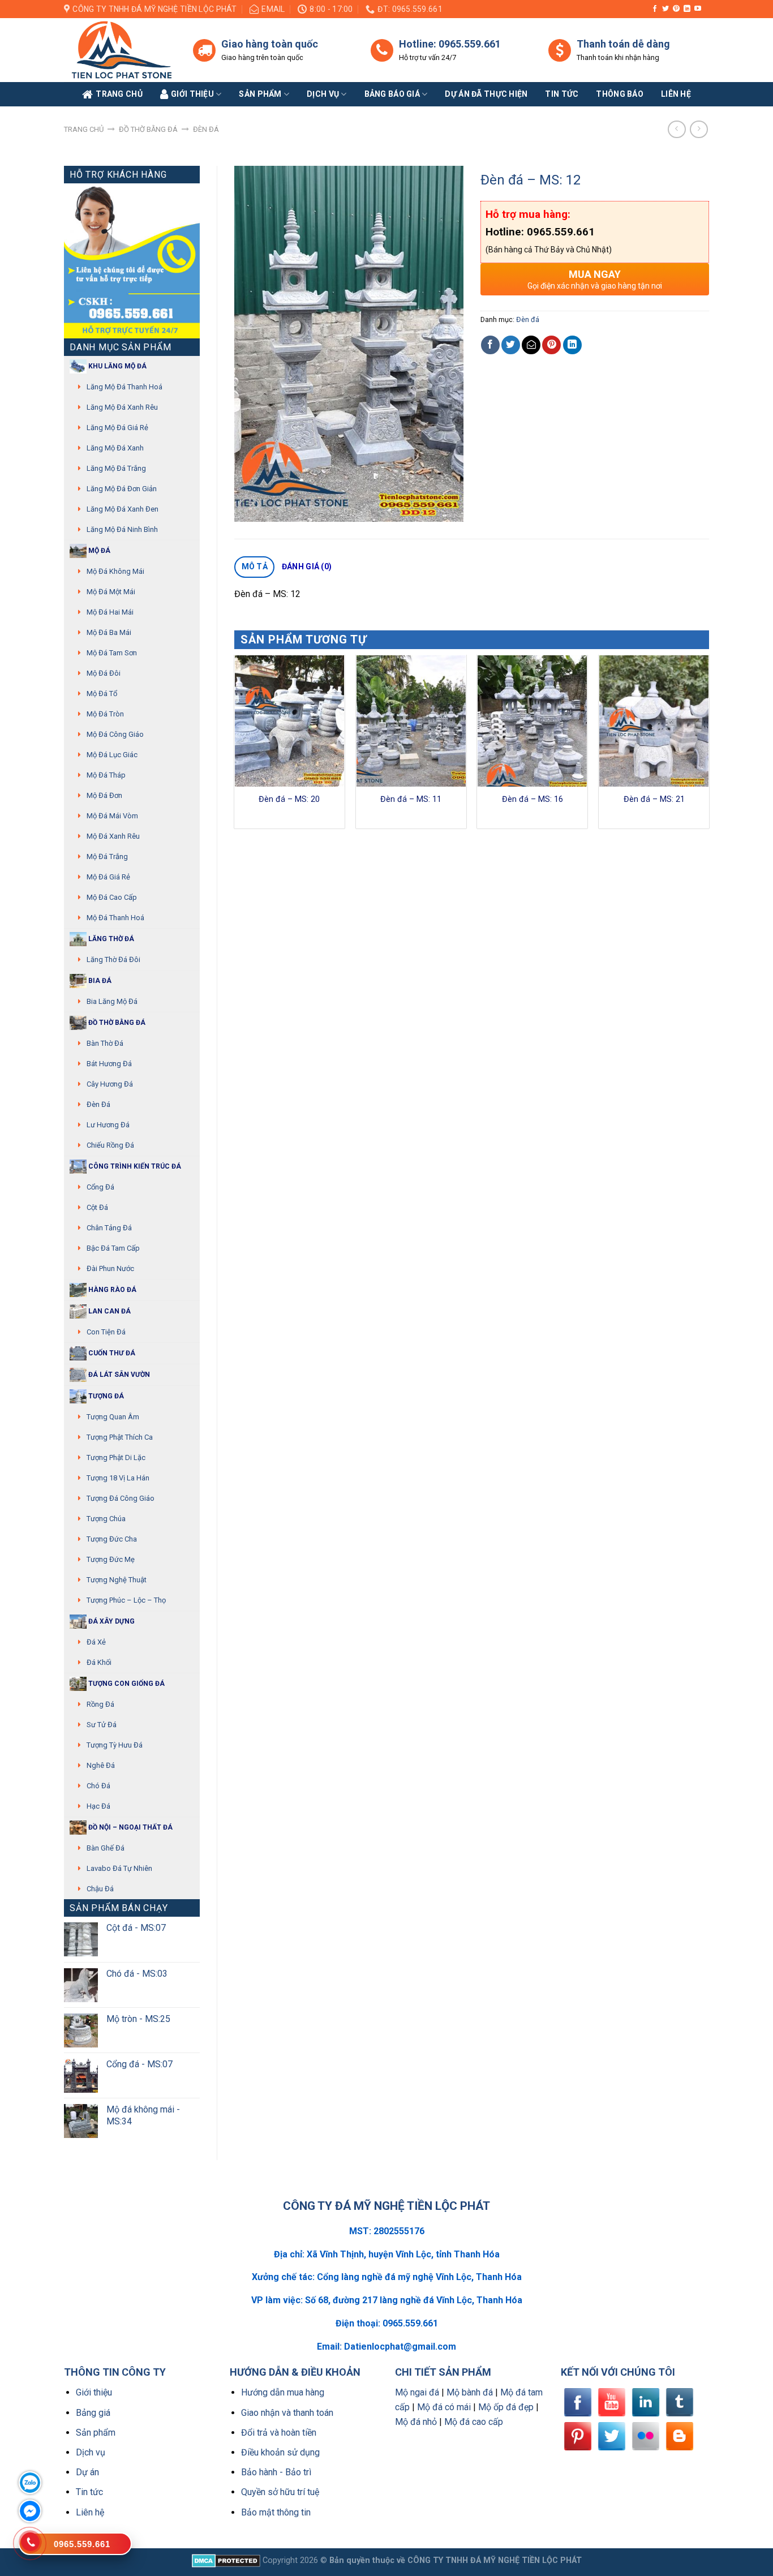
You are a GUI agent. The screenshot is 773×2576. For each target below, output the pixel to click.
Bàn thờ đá (105, 1043)
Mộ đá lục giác (112, 755)
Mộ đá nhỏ (416, 2422)
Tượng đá (105, 1396)
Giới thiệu (94, 2392)
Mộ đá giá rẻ (108, 877)
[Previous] (235, 746)
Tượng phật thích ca (120, 1437)
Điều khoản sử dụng (280, 2452)
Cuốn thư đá (111, 1353)
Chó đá (98, 1786)
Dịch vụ (323, 94)
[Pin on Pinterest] (551, 345)
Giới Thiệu (192, 94)
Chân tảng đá (109, 1228)
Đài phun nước (110, 1268)
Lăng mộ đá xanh (115, 448)
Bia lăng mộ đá (112, 1001)
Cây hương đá (110, 1084)
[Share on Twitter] (511, 345)
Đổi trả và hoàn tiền (279, 2433)
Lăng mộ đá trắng (116, 468)
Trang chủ (84, 129)
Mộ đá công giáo (115, 734)
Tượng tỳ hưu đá (115, 1745)
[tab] (254, 567)
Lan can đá (109, 1311)
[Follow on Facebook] (655, 9)
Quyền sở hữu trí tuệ (280, 2492)
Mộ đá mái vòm (112, 816)
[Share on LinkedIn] (572, 345)
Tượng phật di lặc (116, 1457)
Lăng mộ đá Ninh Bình (122, 529)
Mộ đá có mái (444, 2407)
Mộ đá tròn (105, 714)
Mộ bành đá (470, 2392)
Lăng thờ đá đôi (113, 959)
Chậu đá (100, 1889)
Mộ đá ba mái (109, 632)
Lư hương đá (108, 1125)
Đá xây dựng (111, 1621)
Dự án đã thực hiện (486, 94)
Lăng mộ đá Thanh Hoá (124, 387)
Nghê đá (101, 1765)
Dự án (87, 2472)
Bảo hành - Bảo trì (276, 2472)
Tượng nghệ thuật (117, 1580)
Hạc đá (98, 1806)
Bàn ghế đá (106, 1848)
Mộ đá (98, 551)
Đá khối (99, 1662)
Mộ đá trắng (107, 856)
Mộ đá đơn (104, 795)
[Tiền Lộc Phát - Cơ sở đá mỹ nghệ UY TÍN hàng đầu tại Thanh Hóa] (120, 50)
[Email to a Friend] (531, 345)
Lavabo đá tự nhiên (119, 1868)
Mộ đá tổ (102, 694)
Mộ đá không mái (115, 571)
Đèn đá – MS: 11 (411, 799)
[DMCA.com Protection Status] (226, 2560)
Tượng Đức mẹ (111, 1559)
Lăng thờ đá (110, 939)
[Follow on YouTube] (698, 9)
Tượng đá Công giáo (121, 1498)
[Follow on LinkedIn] (687, 9)
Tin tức (562, 94)
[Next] (708, 746)
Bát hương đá (109, 1064)
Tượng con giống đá (126, 1684)
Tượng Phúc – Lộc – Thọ (126, 1600)
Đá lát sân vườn (118, 1375)
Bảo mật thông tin (276, 2512)
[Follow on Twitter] (665, 9)
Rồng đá (100, 1704)
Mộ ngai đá (417, 2392)
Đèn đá (206, 129)
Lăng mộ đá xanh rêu (122, 407)
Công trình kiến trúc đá (134, 1166)
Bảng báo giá (392, 94)
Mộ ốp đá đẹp (506, 2407)
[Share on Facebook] (490, 345)
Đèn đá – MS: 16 (532, 799)
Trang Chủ (119, 94)
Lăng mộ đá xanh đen (123, 509)
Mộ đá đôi (104, 673)
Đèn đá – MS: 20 (289, 799)
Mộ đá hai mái (110, 612)
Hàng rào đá (111, 1290)
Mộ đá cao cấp (112, 897)
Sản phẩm (260, 94)
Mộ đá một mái (111, 592)
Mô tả (255, 566)
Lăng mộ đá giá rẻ (117, 428)
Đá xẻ (96, 1642)
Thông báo (620, 94)
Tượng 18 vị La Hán (118, 1478)
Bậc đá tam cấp (113, 1248)
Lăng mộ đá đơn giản (122, 489)
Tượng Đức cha (112, 1539)
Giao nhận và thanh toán (287, 2413)
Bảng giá (93, 2413)
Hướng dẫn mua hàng (283, 2392)
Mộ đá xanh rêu (113, 836)
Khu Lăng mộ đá (117, 366)
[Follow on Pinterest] (676, 9)
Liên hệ (90, 2512)
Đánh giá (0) (307, 566)
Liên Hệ (676, 94)
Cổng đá (100, 1187)
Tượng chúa (106, 1519)
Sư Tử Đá (102, 1725)
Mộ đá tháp (106, 775)
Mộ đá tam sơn (112, 653)
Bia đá (99, 981)
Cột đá (97, 1207)
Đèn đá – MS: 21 (654, 799)
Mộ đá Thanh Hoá (115, 918)
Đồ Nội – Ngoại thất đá (130, 1827)
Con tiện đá (106, 1332)
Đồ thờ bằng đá (148, 129)
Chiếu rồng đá (110, 1145)
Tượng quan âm (113, 1417)
